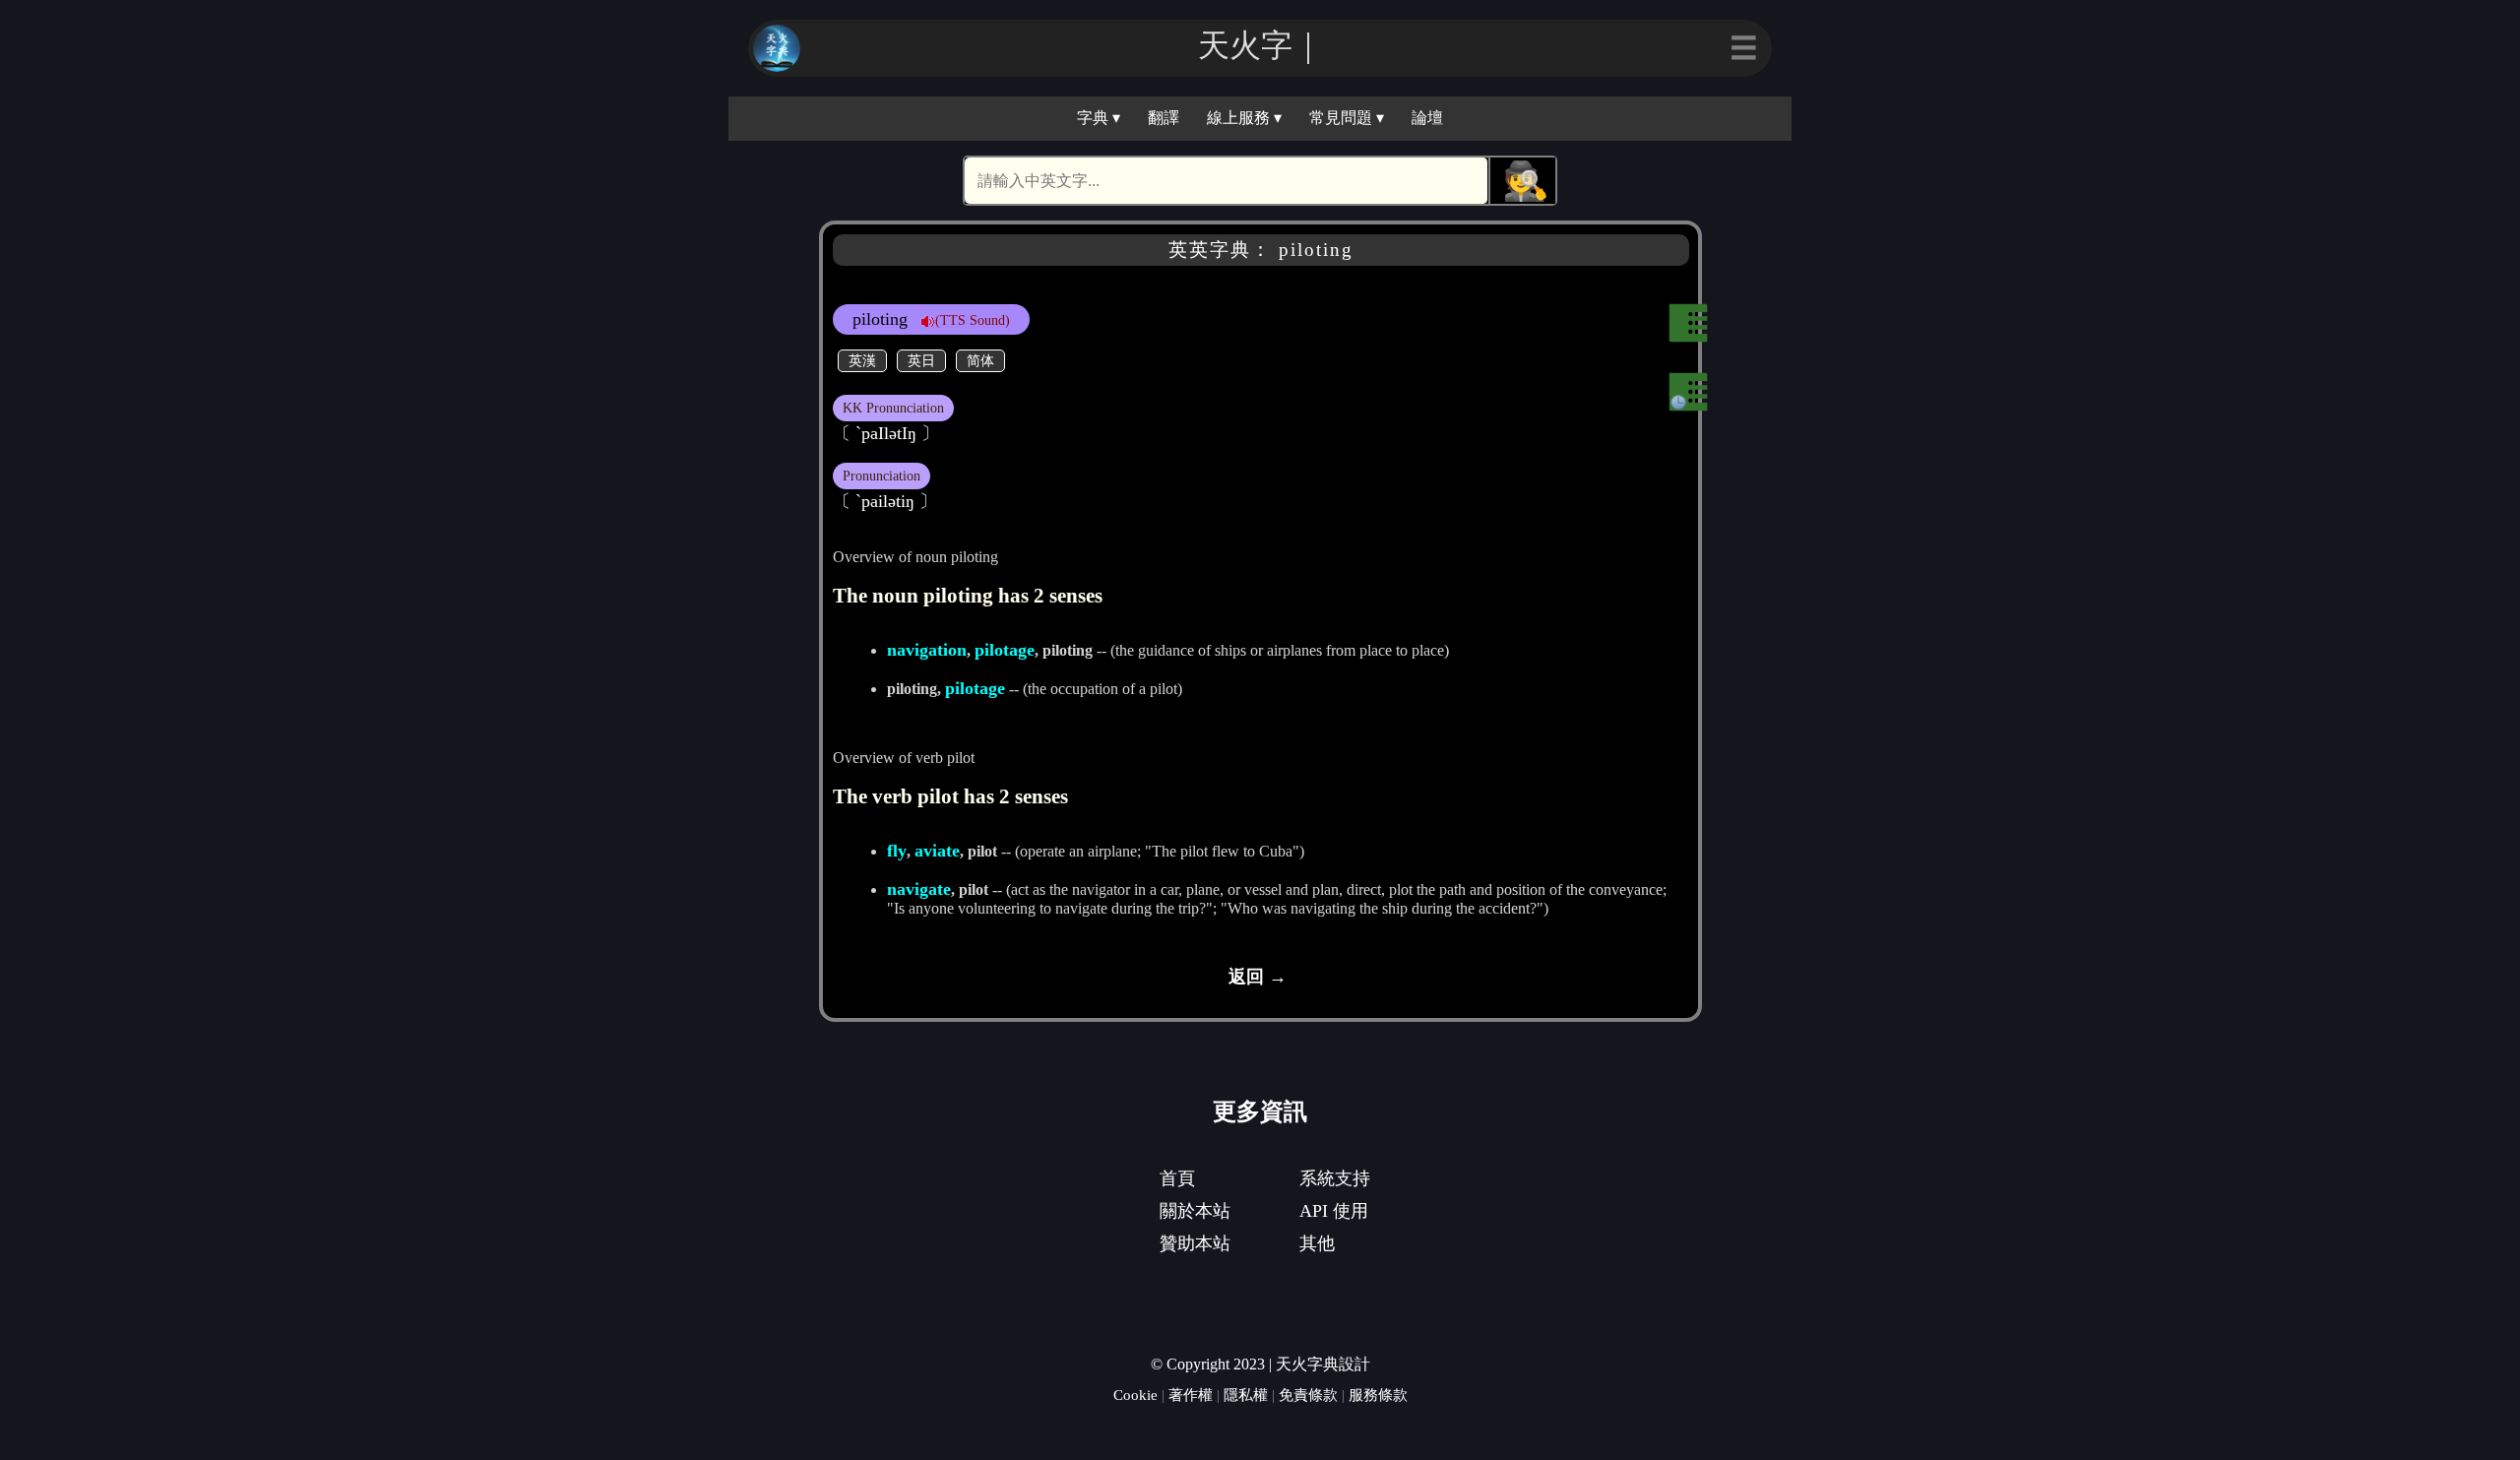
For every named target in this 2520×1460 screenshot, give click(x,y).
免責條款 (1308, 1395)
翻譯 (1164, 118)
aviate (937, 851)
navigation (927, 650)
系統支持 (1335, 1178)
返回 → (1258, 977)
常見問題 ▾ (1347, 118)
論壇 (1427, 118)
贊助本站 (1195, 1243)
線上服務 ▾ (1244, 118)
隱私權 (1246, 1395)
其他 (1317, 1243)
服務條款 (1378, 1395)
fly (897, 851)
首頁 (1177, 1178)
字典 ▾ (1099, 118)
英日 (921, 360)
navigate (919, 889)
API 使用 (1334, 1211)
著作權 (1191, 1395)
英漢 (862, 360)
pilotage (1005, 650)
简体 (980, 360)
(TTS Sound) (973, 320)
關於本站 (1195, 1211)
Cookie (1135, 1395)
